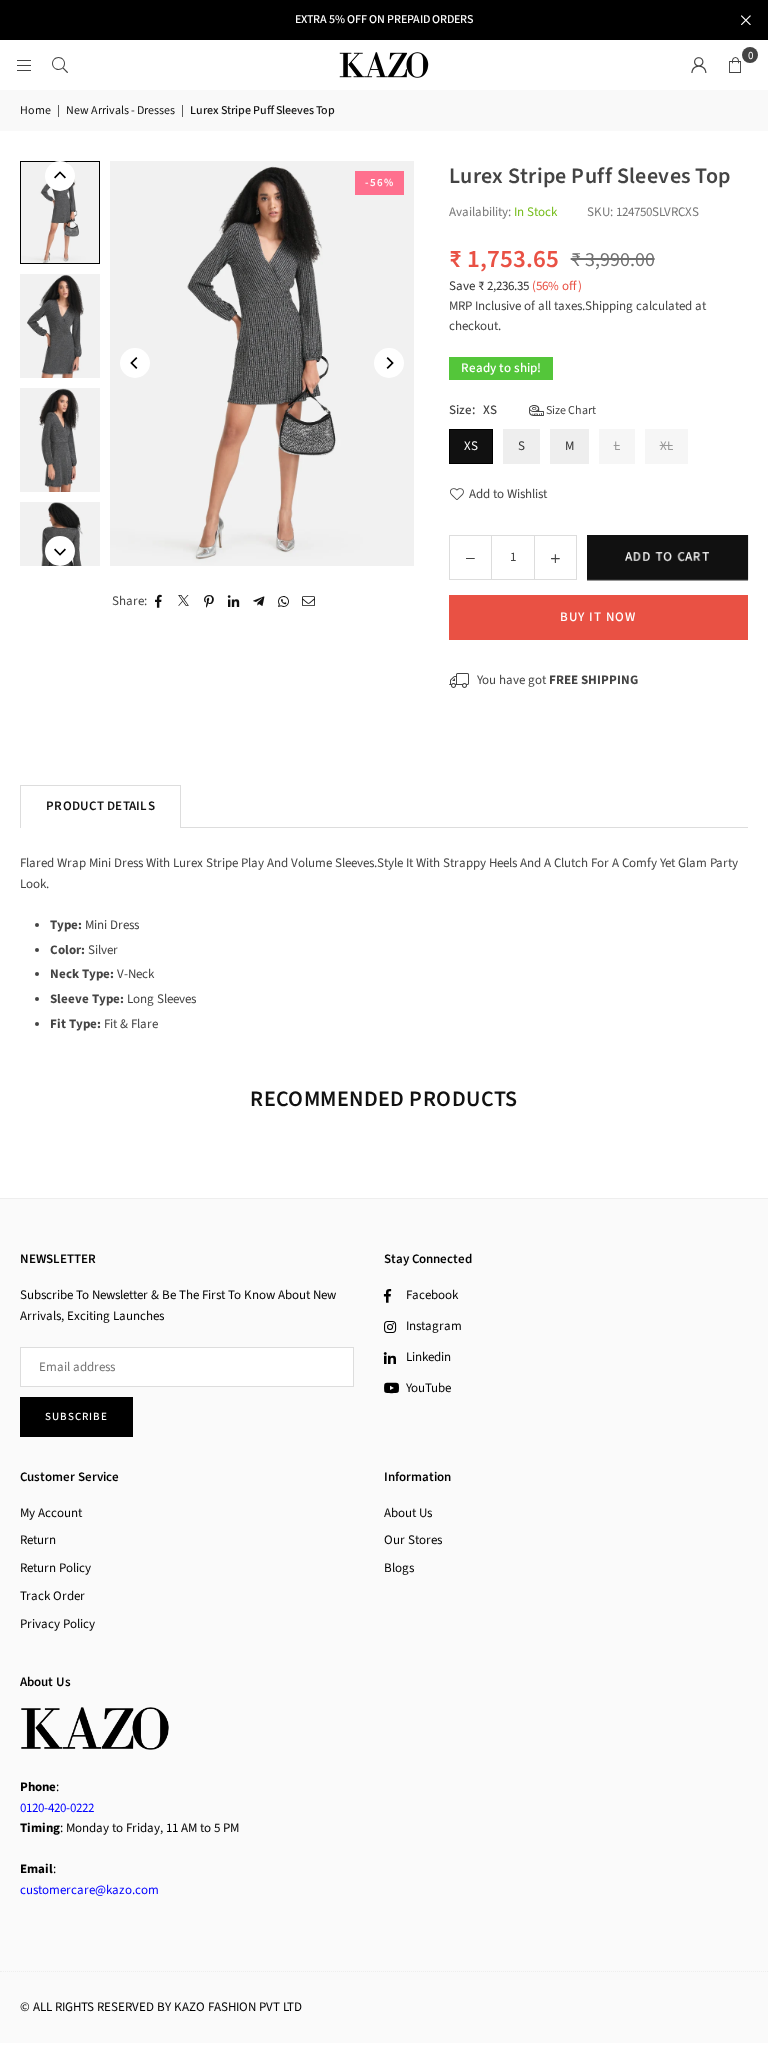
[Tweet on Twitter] (184, 601)
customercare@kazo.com (89, 1890)
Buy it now (598, 617)
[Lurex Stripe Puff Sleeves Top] (60, 212)
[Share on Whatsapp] (284, 601)
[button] (735, 65)
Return (38, 1540)
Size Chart (570, 410)
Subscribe (76, 1416)
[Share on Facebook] (159, 601)
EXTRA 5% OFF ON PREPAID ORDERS (384, 20)
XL (666, 446)
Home (35, 110)
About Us (408, 1513)
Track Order (52, 1596)
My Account (51, 1513)
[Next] (389, 363)
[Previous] (135, 363)
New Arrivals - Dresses (120, 110)
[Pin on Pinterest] (209, 601)
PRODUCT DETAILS (100, 806)
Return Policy (55, 1568)
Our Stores (413, 1540)
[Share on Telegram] (259, 601)
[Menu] (24, 65)
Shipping (609, 306)
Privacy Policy (57, 1624)
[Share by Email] (309, 601)
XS (471, 446)
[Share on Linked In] (234, 601)
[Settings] (699, 65)
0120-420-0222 (57, 1808)
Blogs (399, 1568)
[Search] (60, 65)
